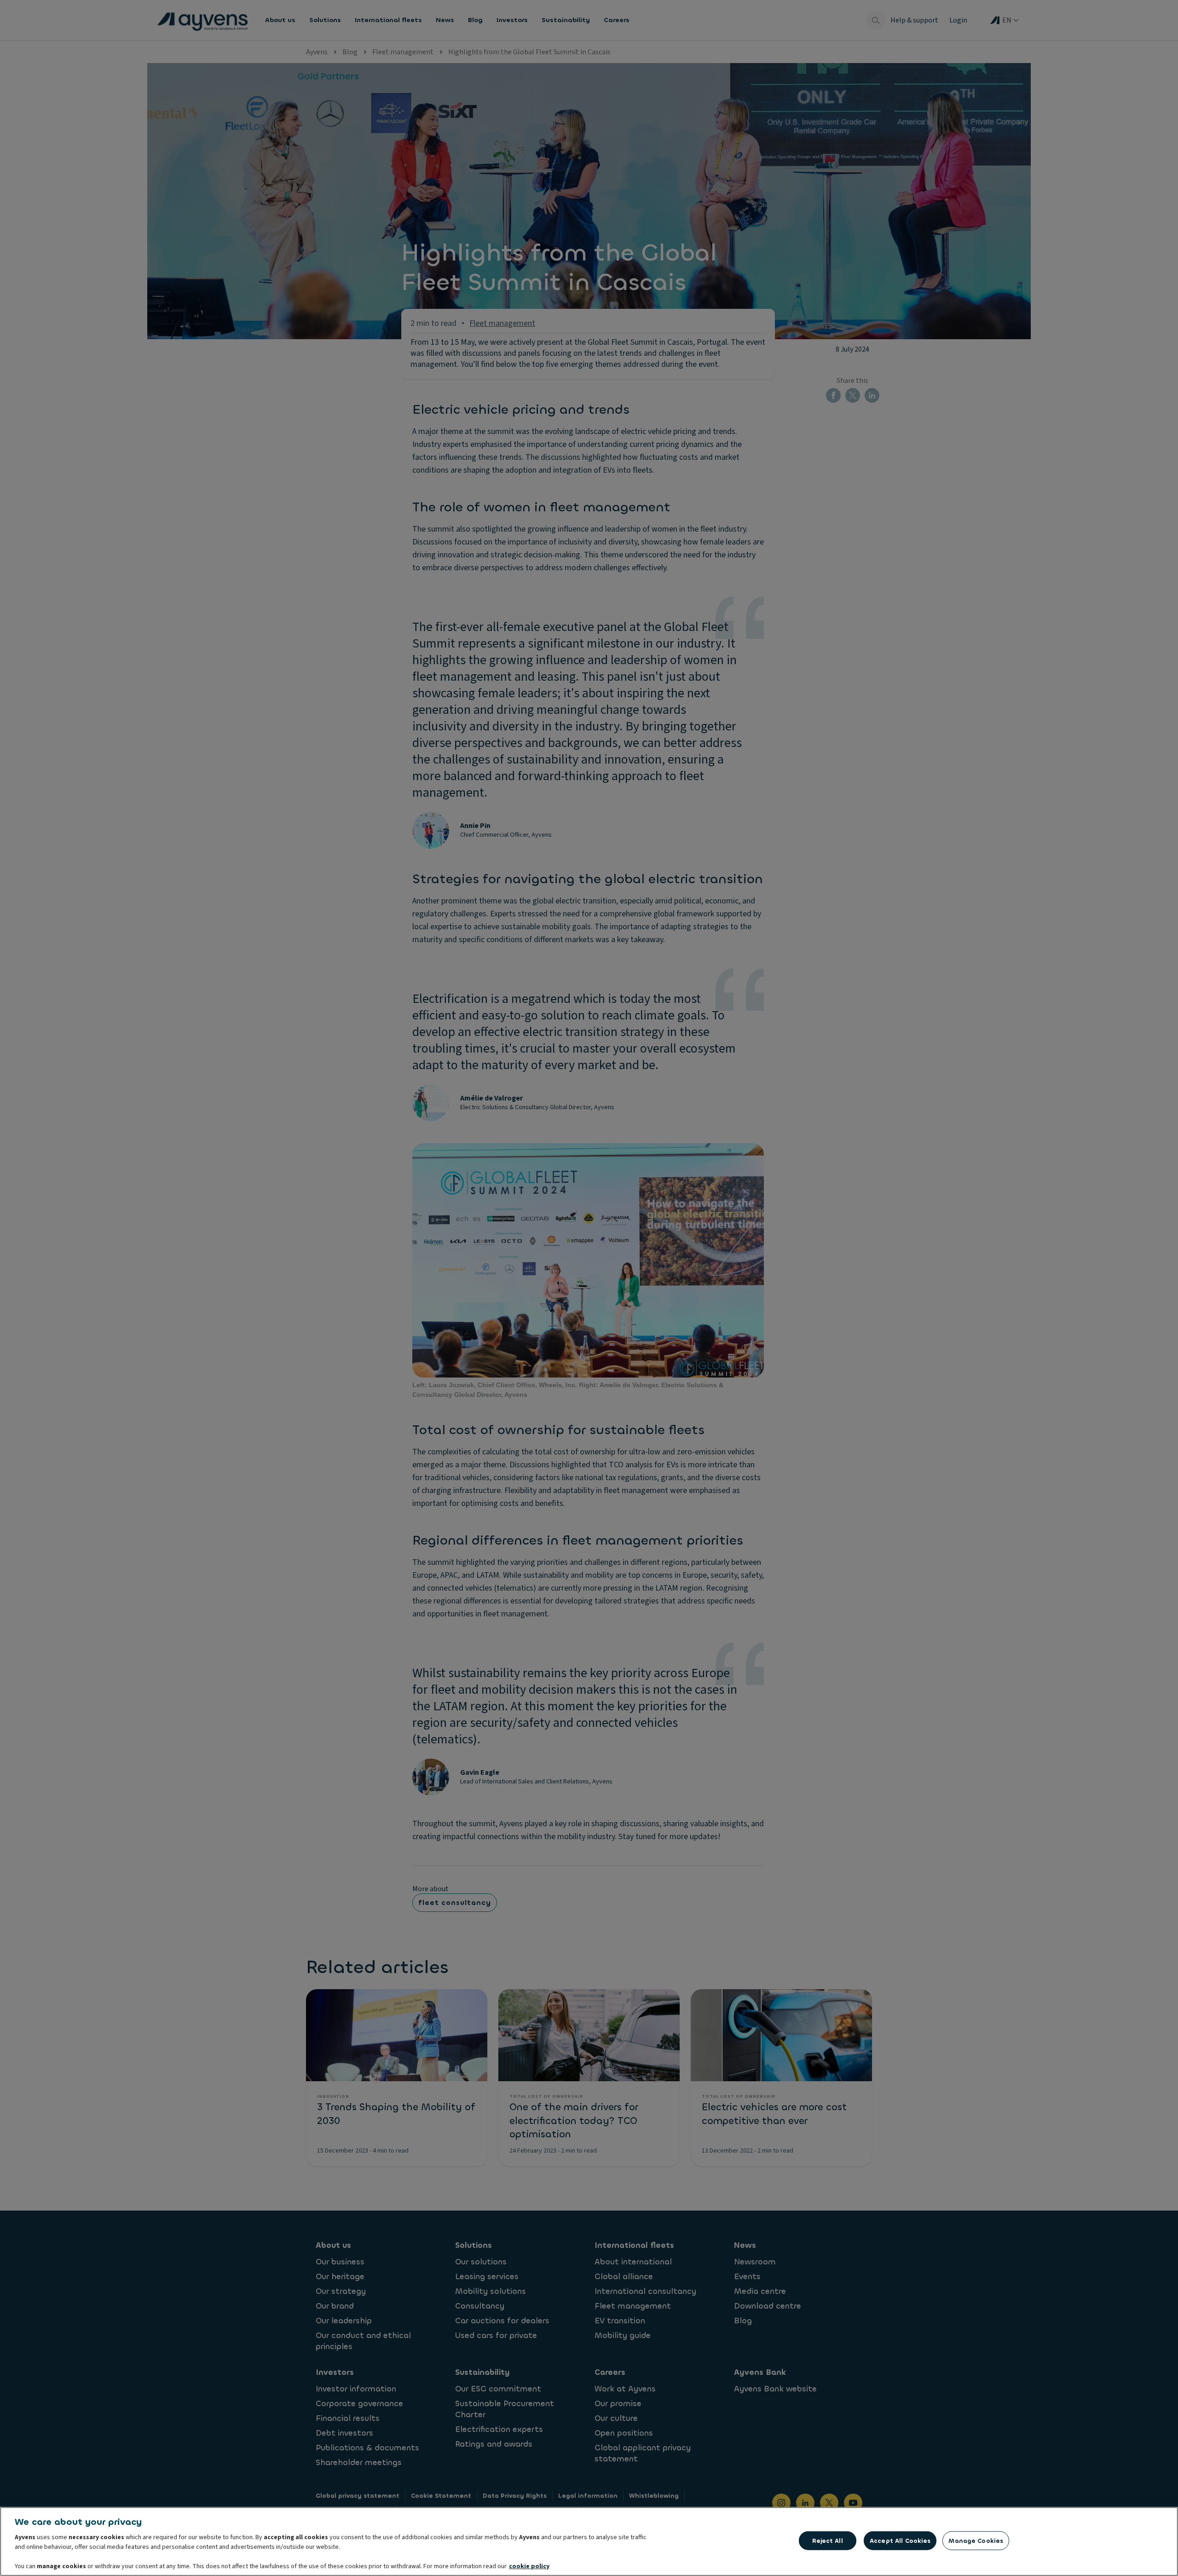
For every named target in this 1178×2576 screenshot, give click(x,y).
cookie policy (529, 2566)
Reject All (827, 2541)
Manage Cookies (976, 2541)
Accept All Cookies (900, 2541)
